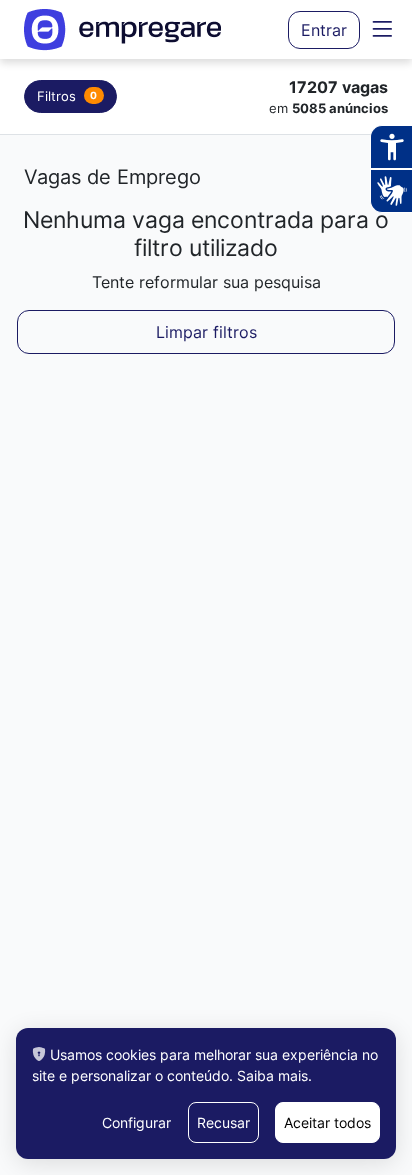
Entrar (324, 30)
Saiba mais (272, 1075)
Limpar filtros (206, 332)
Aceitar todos (327, 1122)
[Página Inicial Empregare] (123, 29)
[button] (382, 29)
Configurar (136, 1122)
